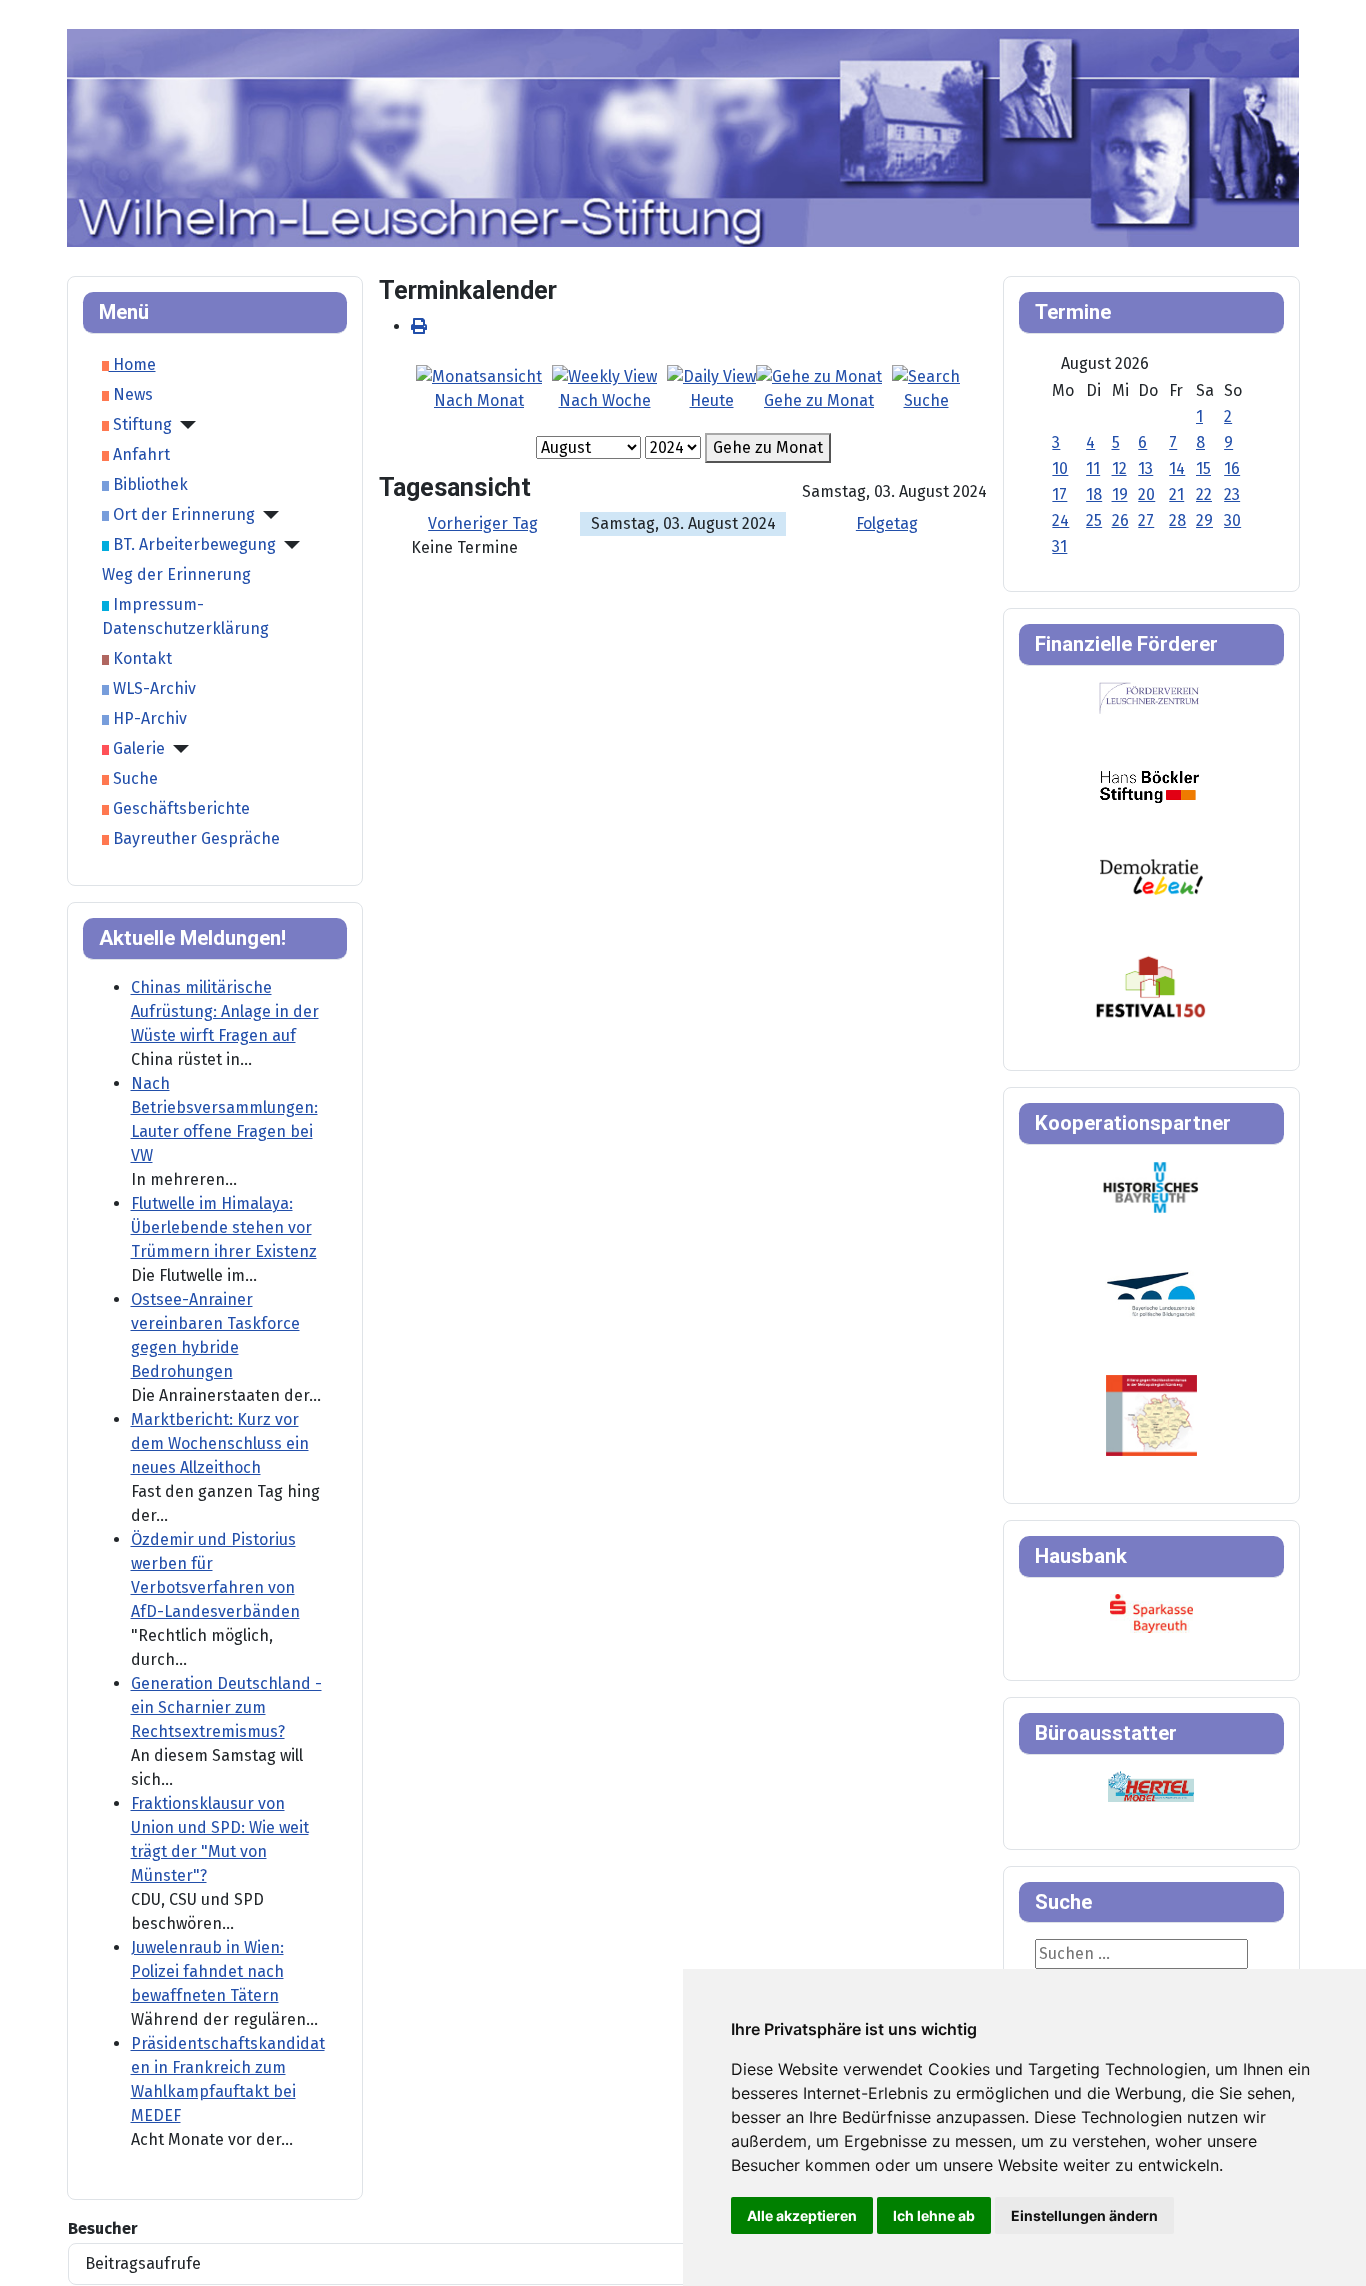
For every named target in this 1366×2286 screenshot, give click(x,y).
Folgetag (887, 523)
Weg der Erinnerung (176, 574)
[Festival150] (1151, 985)
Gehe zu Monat (768, 447)
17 (1059, 494)
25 (1094, 520)
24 (1060, 520)
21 (1176, 494)
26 (1120, 520)
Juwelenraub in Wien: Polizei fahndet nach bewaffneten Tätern (207, 1971)
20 (1146, 494)
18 (1094, 494)
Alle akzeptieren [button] (802, 2215)
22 (1204, 494)
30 (1232, 520)
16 (1232, 468)
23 (1232, 494)
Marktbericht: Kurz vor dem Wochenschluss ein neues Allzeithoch (220, 1443)
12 (1119, 468)
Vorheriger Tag (483, 523)
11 (1093, 468)
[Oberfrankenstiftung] (1151, 875)
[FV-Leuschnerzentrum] (1149, 697)
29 (1204, 520)
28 (1177, 520)
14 (1177, 468)
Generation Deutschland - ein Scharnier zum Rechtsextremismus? (226, 1707)
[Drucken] (419, 326)
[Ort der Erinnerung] (267, 515)
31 (1059, 546)
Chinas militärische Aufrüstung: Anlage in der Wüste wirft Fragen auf (225, 1011)
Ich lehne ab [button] (934, 2215)
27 (1146, 520)
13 (1145, 468)
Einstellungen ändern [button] (1084, 2215)
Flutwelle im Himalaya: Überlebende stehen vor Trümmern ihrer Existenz (224, 1227)
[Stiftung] (184, 425)
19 (1120, 494)
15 (1203, 468)
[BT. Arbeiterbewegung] (288, 545)
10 (1060, 468)
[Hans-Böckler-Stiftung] (1149, 785)
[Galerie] (177, 749)
